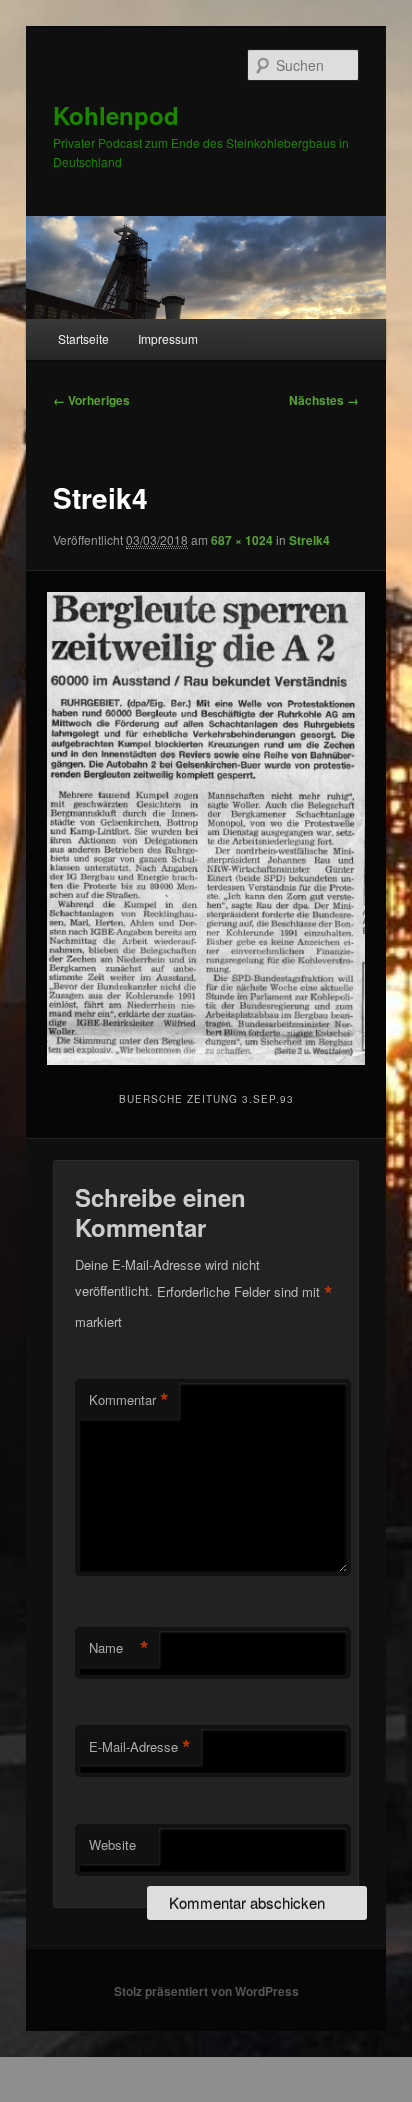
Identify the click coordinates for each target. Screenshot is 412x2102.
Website (112, 1844)
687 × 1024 (242, 540)
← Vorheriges (91, 400)
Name (119, 1648)
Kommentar (129, 1400)
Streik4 (309, 540)
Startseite (83, 338)
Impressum (168, 338)
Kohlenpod (116, 115)
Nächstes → (324, 400)
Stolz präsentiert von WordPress (206, 1991)
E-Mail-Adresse (140, 1747)
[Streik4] (205, 828)
